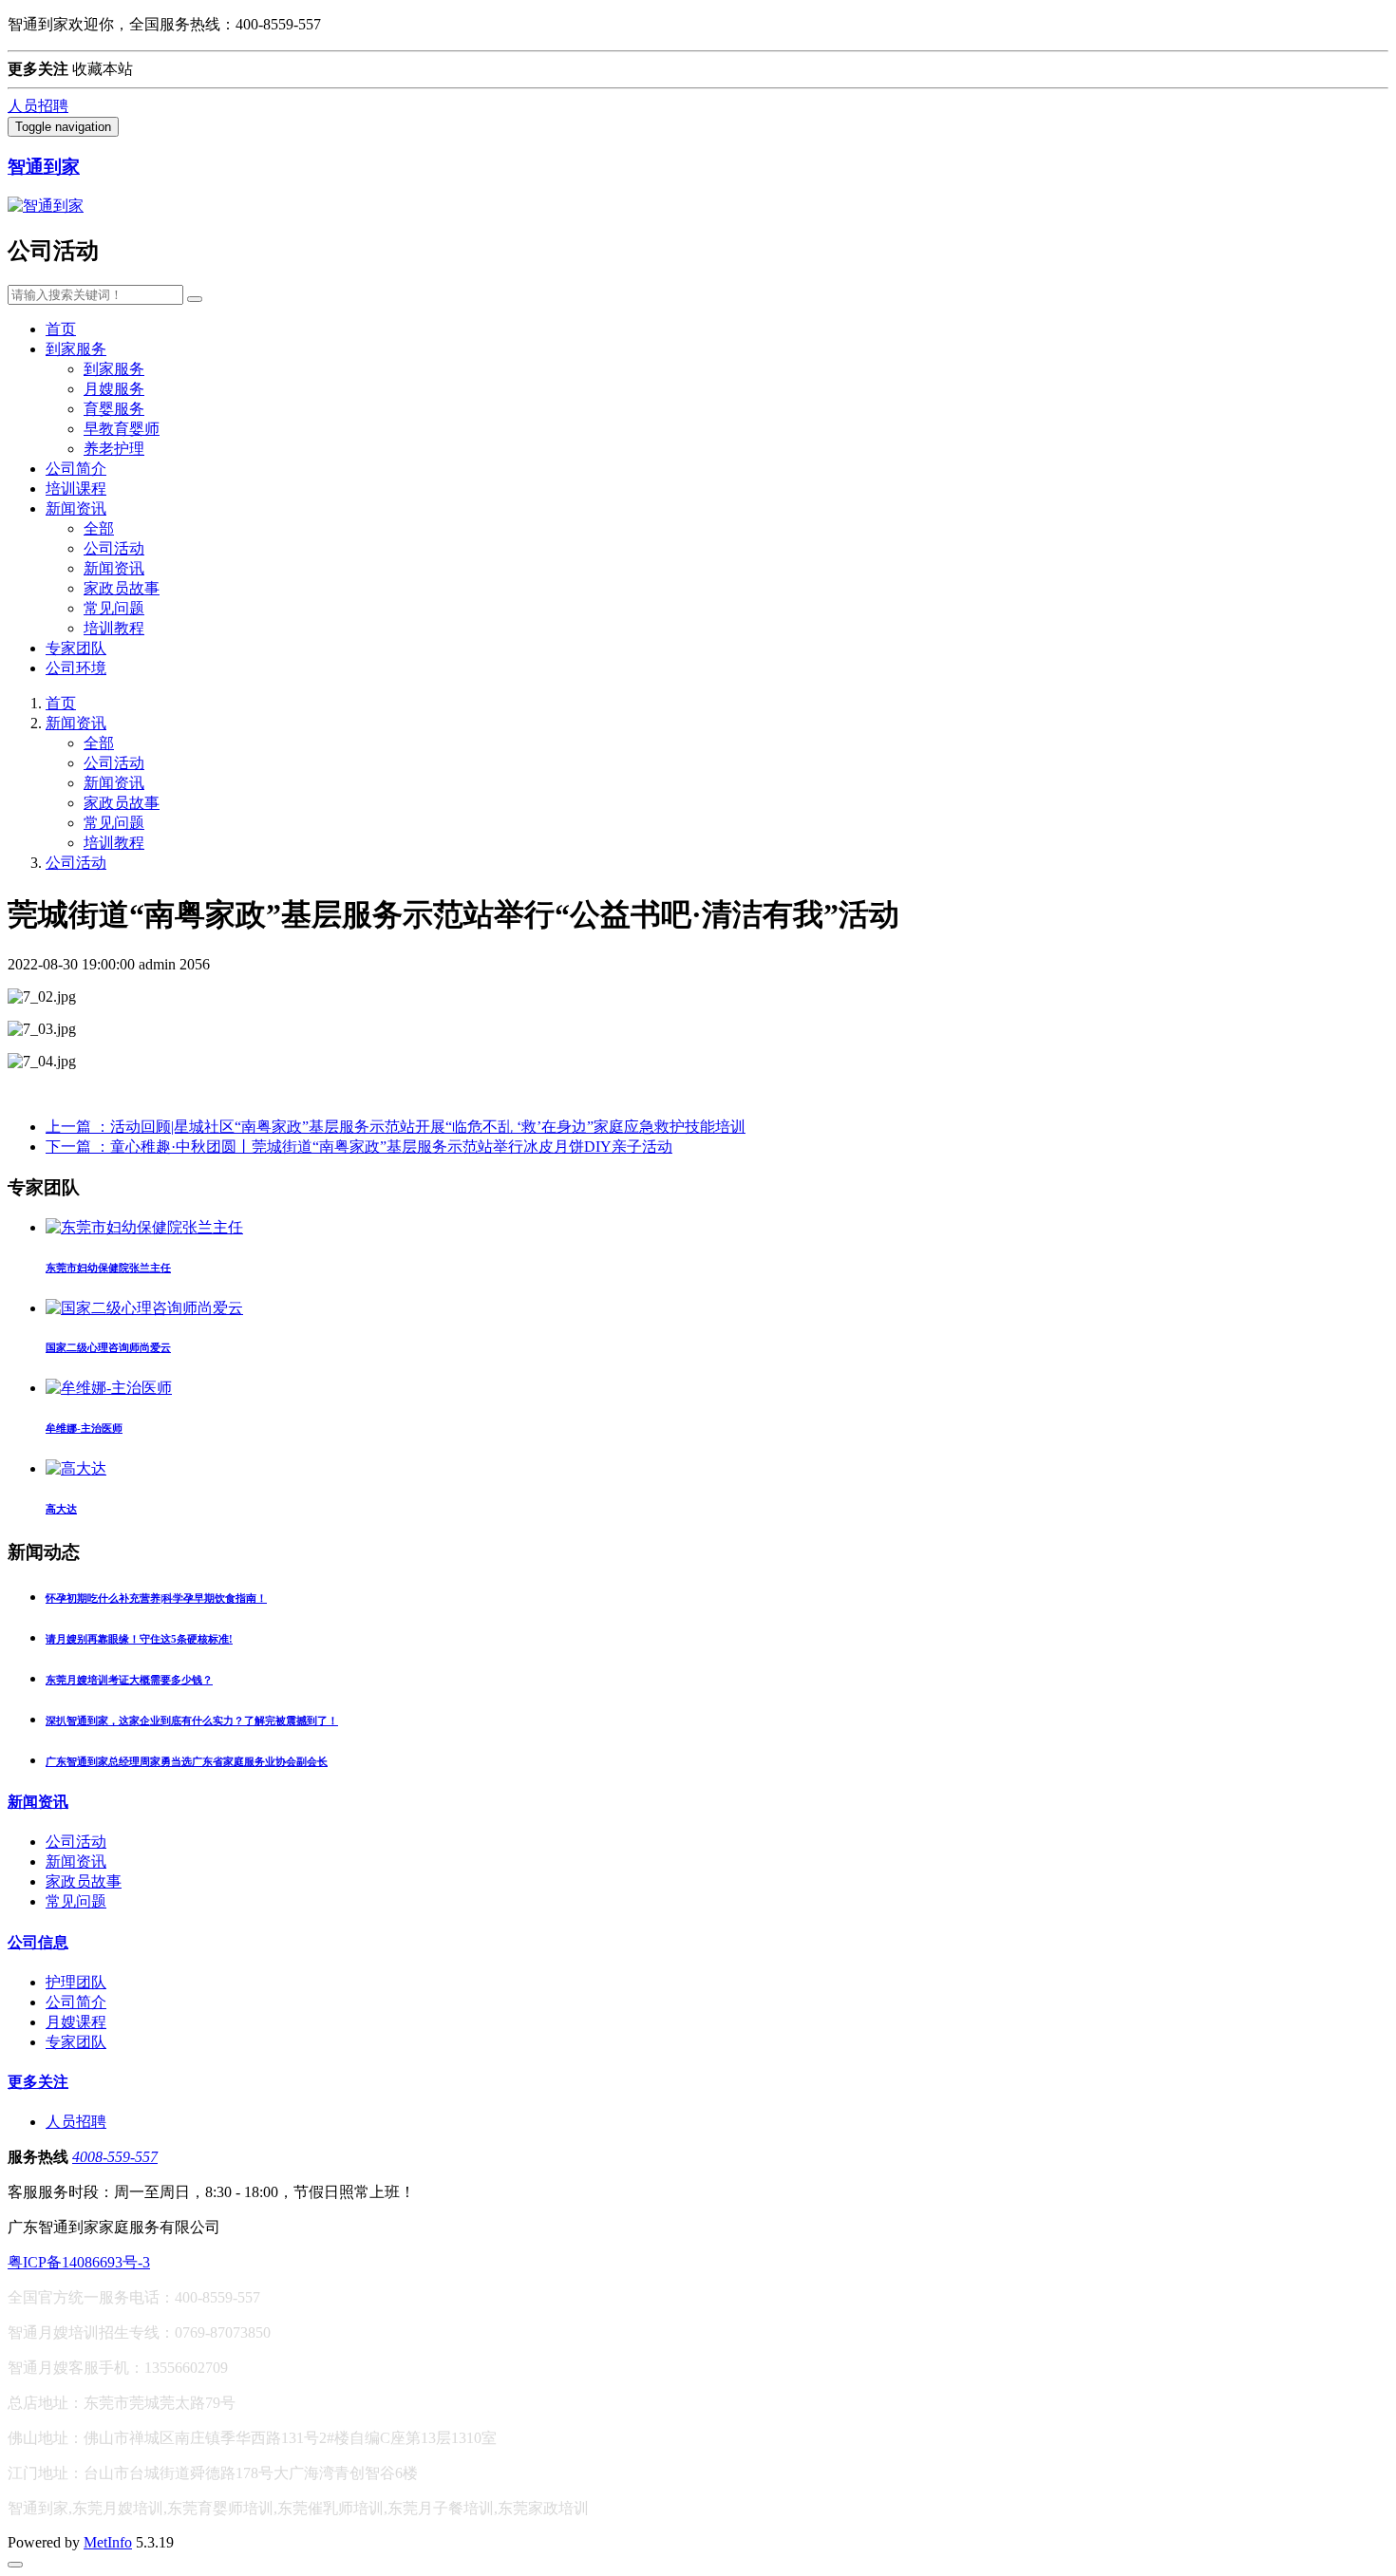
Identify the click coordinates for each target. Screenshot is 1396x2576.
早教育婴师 (122, 429)
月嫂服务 (114, 389)
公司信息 (38, 1942)
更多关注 (38, 2082)
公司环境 (76, 668)
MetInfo (108, 2542)
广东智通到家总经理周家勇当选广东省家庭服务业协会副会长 (187, 1761)
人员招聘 (38, 106)
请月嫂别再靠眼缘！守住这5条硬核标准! (139, 1639)
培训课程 (76, 489)
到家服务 (76, 349)
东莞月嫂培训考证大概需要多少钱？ (129, 1680)
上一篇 (396, 1127)
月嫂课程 (76, 2022)
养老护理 (114, 449)
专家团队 (76, 648)
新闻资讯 (76, 508)
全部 (99, 528)
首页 (61, 329)
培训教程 (114, 628)
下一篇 (359, 1147)
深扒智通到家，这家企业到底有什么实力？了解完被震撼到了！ (192, 1720)
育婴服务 (114, 409)
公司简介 (76, 469)
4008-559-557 (115, 2157)
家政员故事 (122, 588)
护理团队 (76, 1982)
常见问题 (114, 608)
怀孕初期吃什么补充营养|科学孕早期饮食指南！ (156, 1598)
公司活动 (114, 548)
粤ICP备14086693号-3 (79, 2262)
